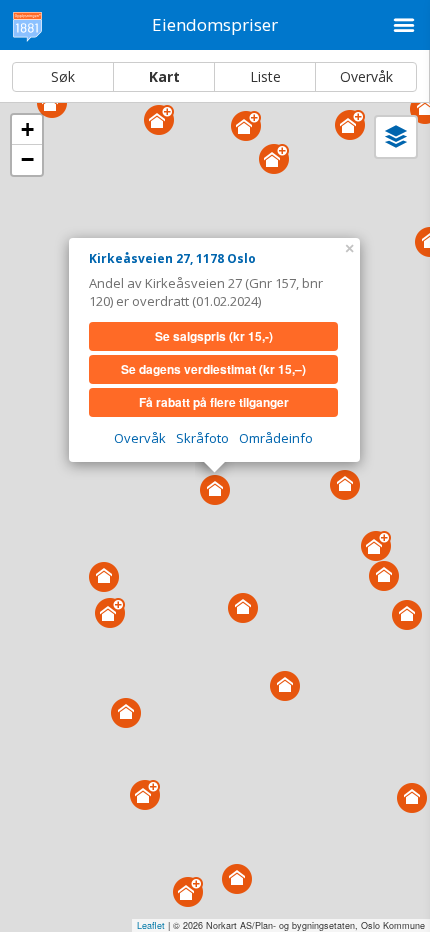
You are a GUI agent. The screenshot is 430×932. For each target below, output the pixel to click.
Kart (164, 76)
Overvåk (366, 76)
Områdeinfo (276, 438)
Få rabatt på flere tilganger (214, 402)
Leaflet (151, 925)
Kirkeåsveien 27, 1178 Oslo (172, 258)
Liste (265, 76)
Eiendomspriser (215, 24)
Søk (63, 76)
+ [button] (27, 129)
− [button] (27, 159)
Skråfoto (202, 438)
